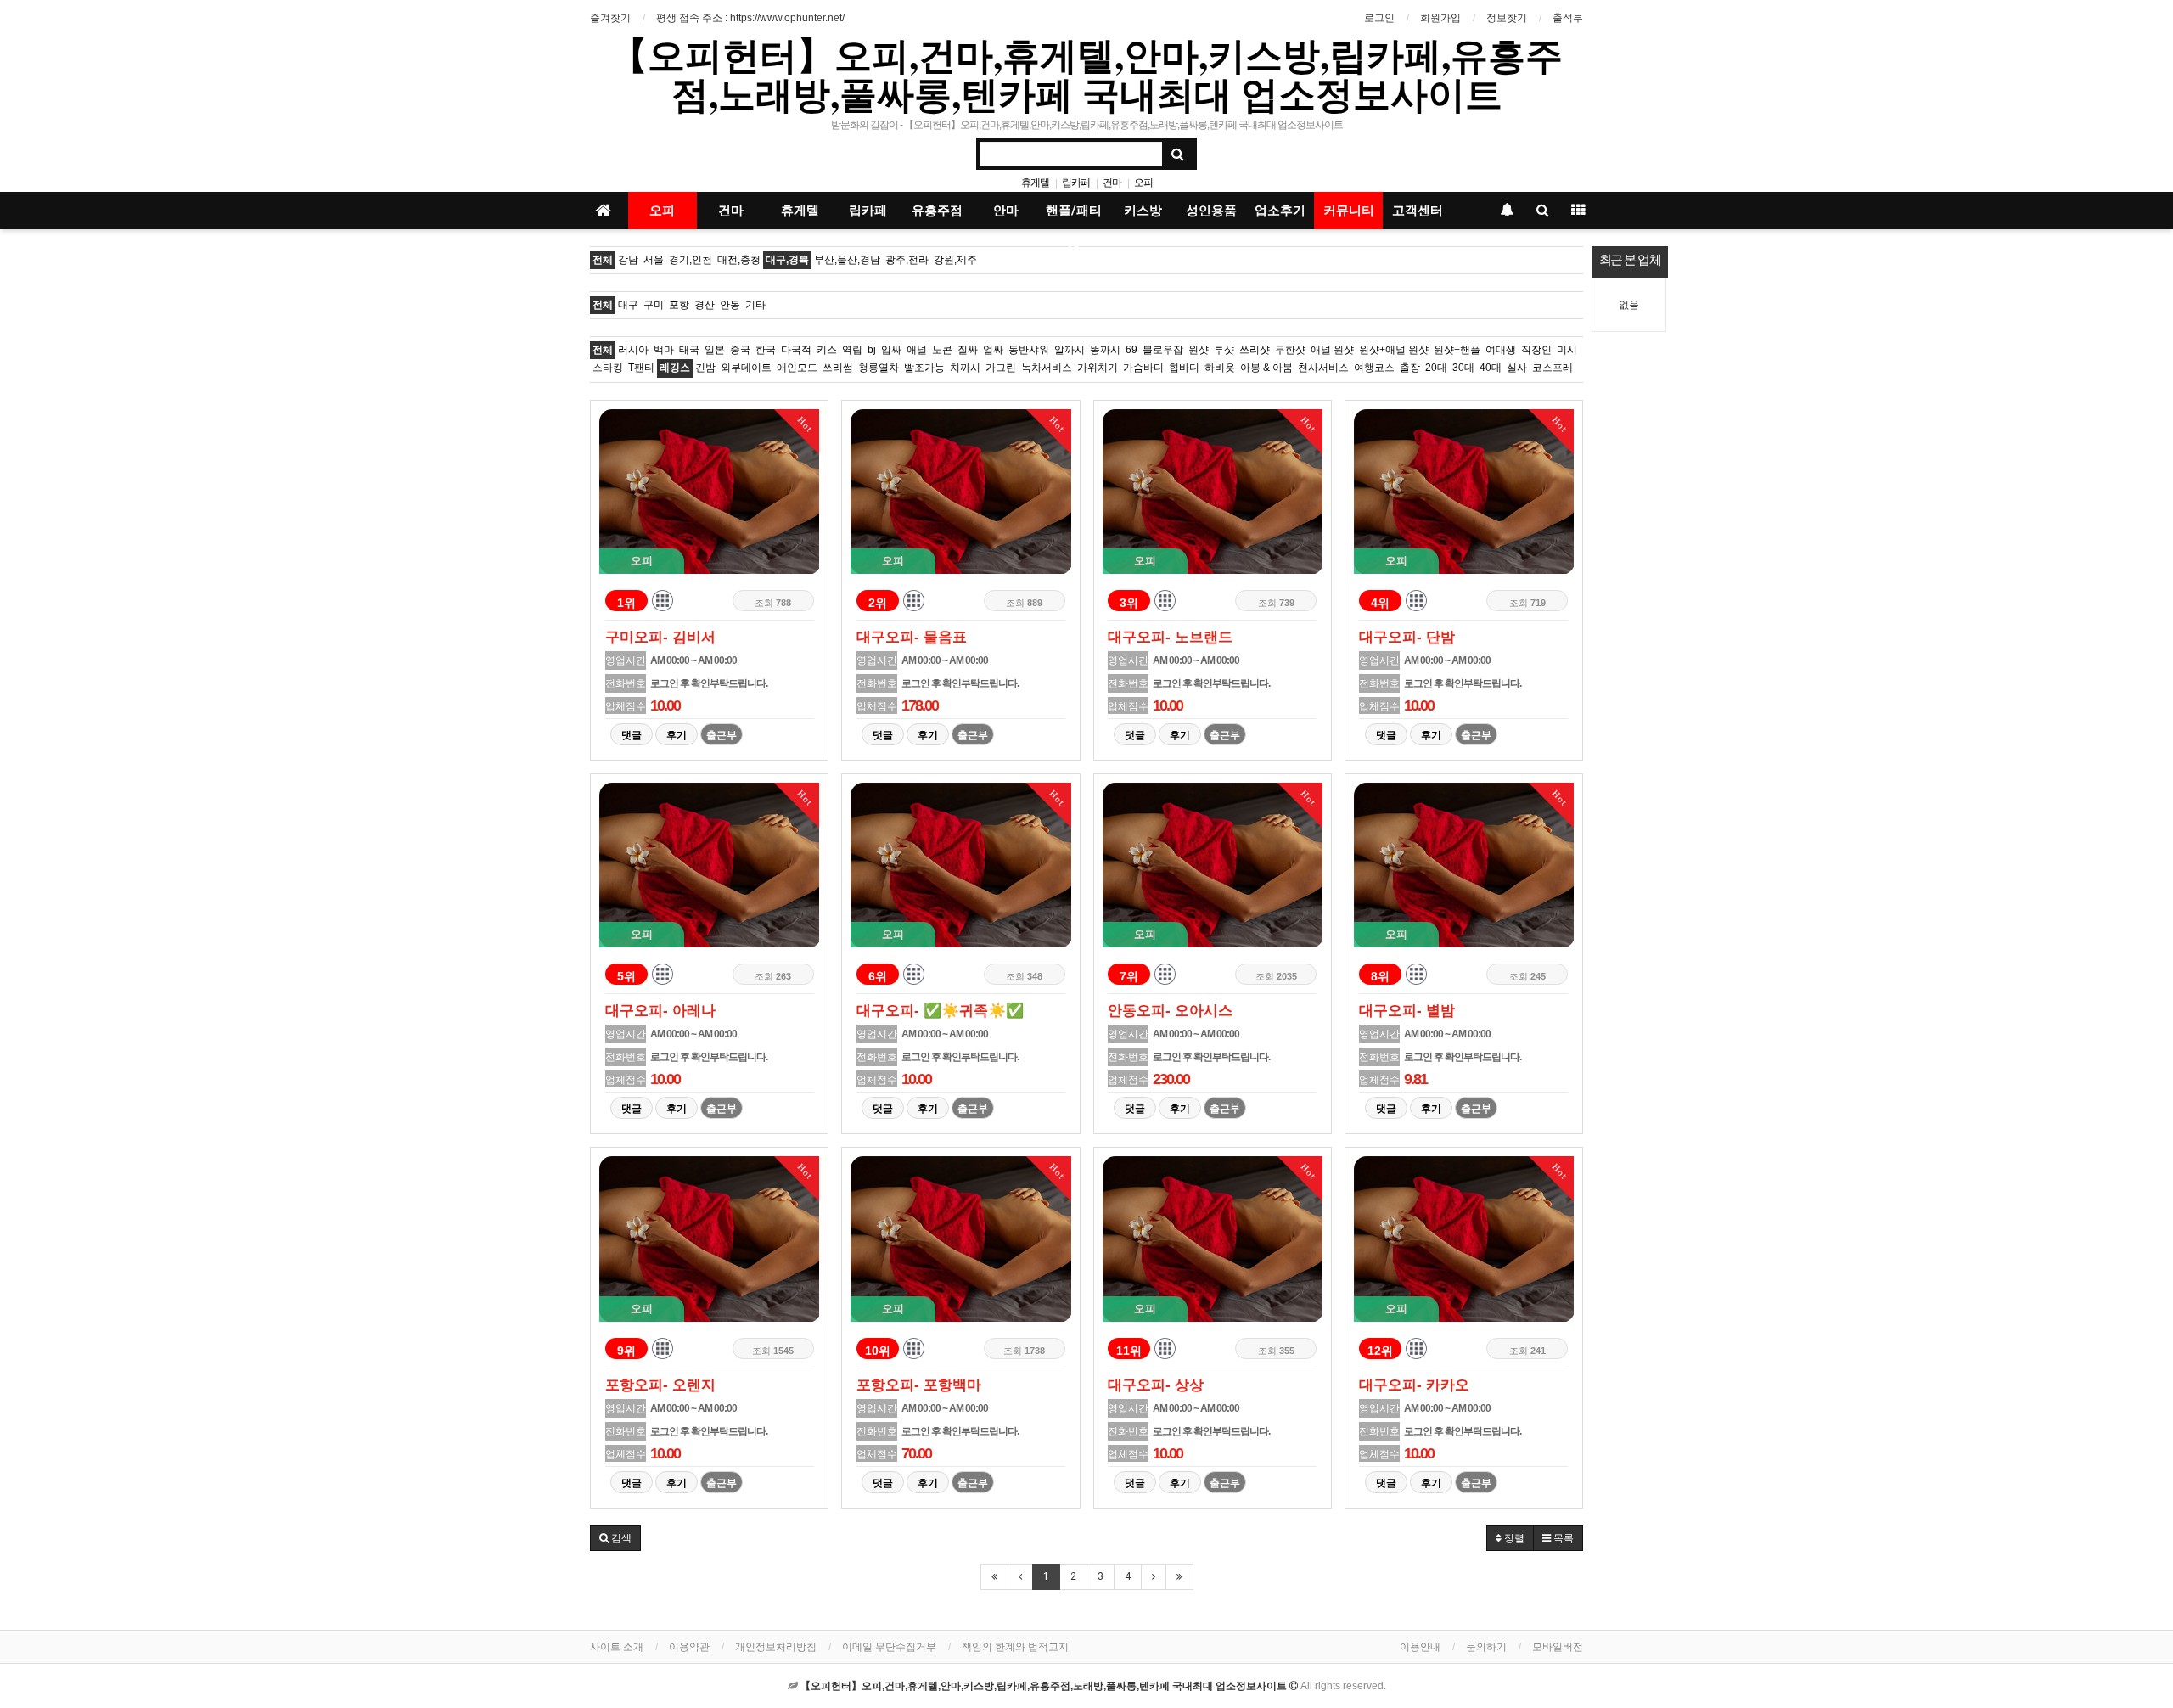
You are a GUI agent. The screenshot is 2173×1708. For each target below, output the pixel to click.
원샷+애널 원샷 (1394, 350)
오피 (1143, 183)
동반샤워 (1029, 350)
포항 (679, 305)
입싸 (891, 350)
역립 (852, 350)
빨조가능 (924, 368)
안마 (1006, 211)
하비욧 (1220, 368)
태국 (689, 350)
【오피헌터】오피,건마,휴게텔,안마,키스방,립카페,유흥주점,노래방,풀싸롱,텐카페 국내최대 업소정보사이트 (1086, 74)
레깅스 (675, 368)
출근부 (722, 735)
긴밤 (705, 368)
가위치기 (1098, 368)
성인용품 (1211, 211)
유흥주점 (937, 211)
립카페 (1076, 183)
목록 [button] (1562, 1538)
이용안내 (1420, 1647)
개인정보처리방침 (776, 1647)
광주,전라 (907, 260)
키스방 (1143, 211)
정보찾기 (1507, 18)
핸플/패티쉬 (1074, 216)
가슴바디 (1143, 368)
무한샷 (1290, 350)
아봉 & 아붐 (1266, 368)
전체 (603, 260)
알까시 (1070, 350)
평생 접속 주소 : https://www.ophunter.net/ (750, 18)
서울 (654, 260)
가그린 (1001, 368)
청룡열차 (879, 368)
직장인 (1536, 350)
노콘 (942, 350)
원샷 (1199, 350)
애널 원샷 (1332, 350)
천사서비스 (1323, 368)
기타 (755, 305)
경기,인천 (691, 260)
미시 (1567, 350)
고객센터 (1418, 211)
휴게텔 (1035, 183)
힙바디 (1184, 368)
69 (1131, 350)
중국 (740, 350)
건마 (1112, 183)
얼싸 (993, 350)
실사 (1517, 368)
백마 (664, 350)
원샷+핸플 (1457, 350)
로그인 (1379, 18)
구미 (654, 305)
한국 (766, 350)
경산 (705, 305)
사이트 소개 (617, 1647)
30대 (1463, 368)
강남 (628, 260)
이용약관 (689, 1647)
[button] (615, 1538)
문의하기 (1486, 1647)
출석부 (1568, 18)
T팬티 (641, 368)
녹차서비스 (1047, 368)
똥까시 (1105, 350)
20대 (1436, 368)
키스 (827, 350)
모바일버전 (1558, 1647)
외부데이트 (746, 368)
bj (872, 350)
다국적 (796, 350)
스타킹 (608, 368)
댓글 (632, 735)
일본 (715, 350)
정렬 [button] (1513, 1538)
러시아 (633, 350)
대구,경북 (787, 260)
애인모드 (797, 368)
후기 (677, 735)
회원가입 (1440, 18)
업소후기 (1280, 211)
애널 (917, 350)
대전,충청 (739, 260)
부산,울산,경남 (847, 260)
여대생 (1501, 350)
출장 (1410, 368)
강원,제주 (955, 260)
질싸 (968, 350)
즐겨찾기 (610, 18)
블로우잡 (1163, 350)
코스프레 (1553, 368)
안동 (730, 305)
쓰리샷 (1255, 350)
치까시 (965, 368)
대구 (628, 305)
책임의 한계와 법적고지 (1015, 1647)
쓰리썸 (838, 368)
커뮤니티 (1349, 211)
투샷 (1224, 350)
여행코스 (1374, 368)
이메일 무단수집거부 (889, 1647)
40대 (1491, 368)
